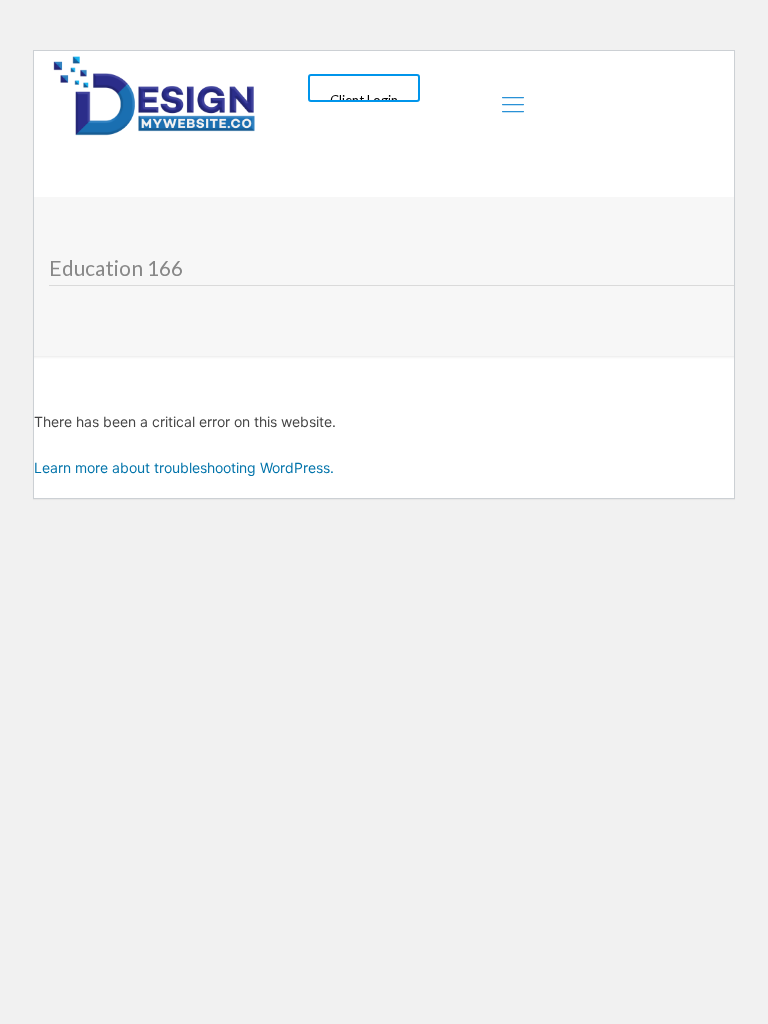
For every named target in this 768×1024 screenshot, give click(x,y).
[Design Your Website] (153, 94)
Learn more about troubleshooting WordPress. (184, 467)
